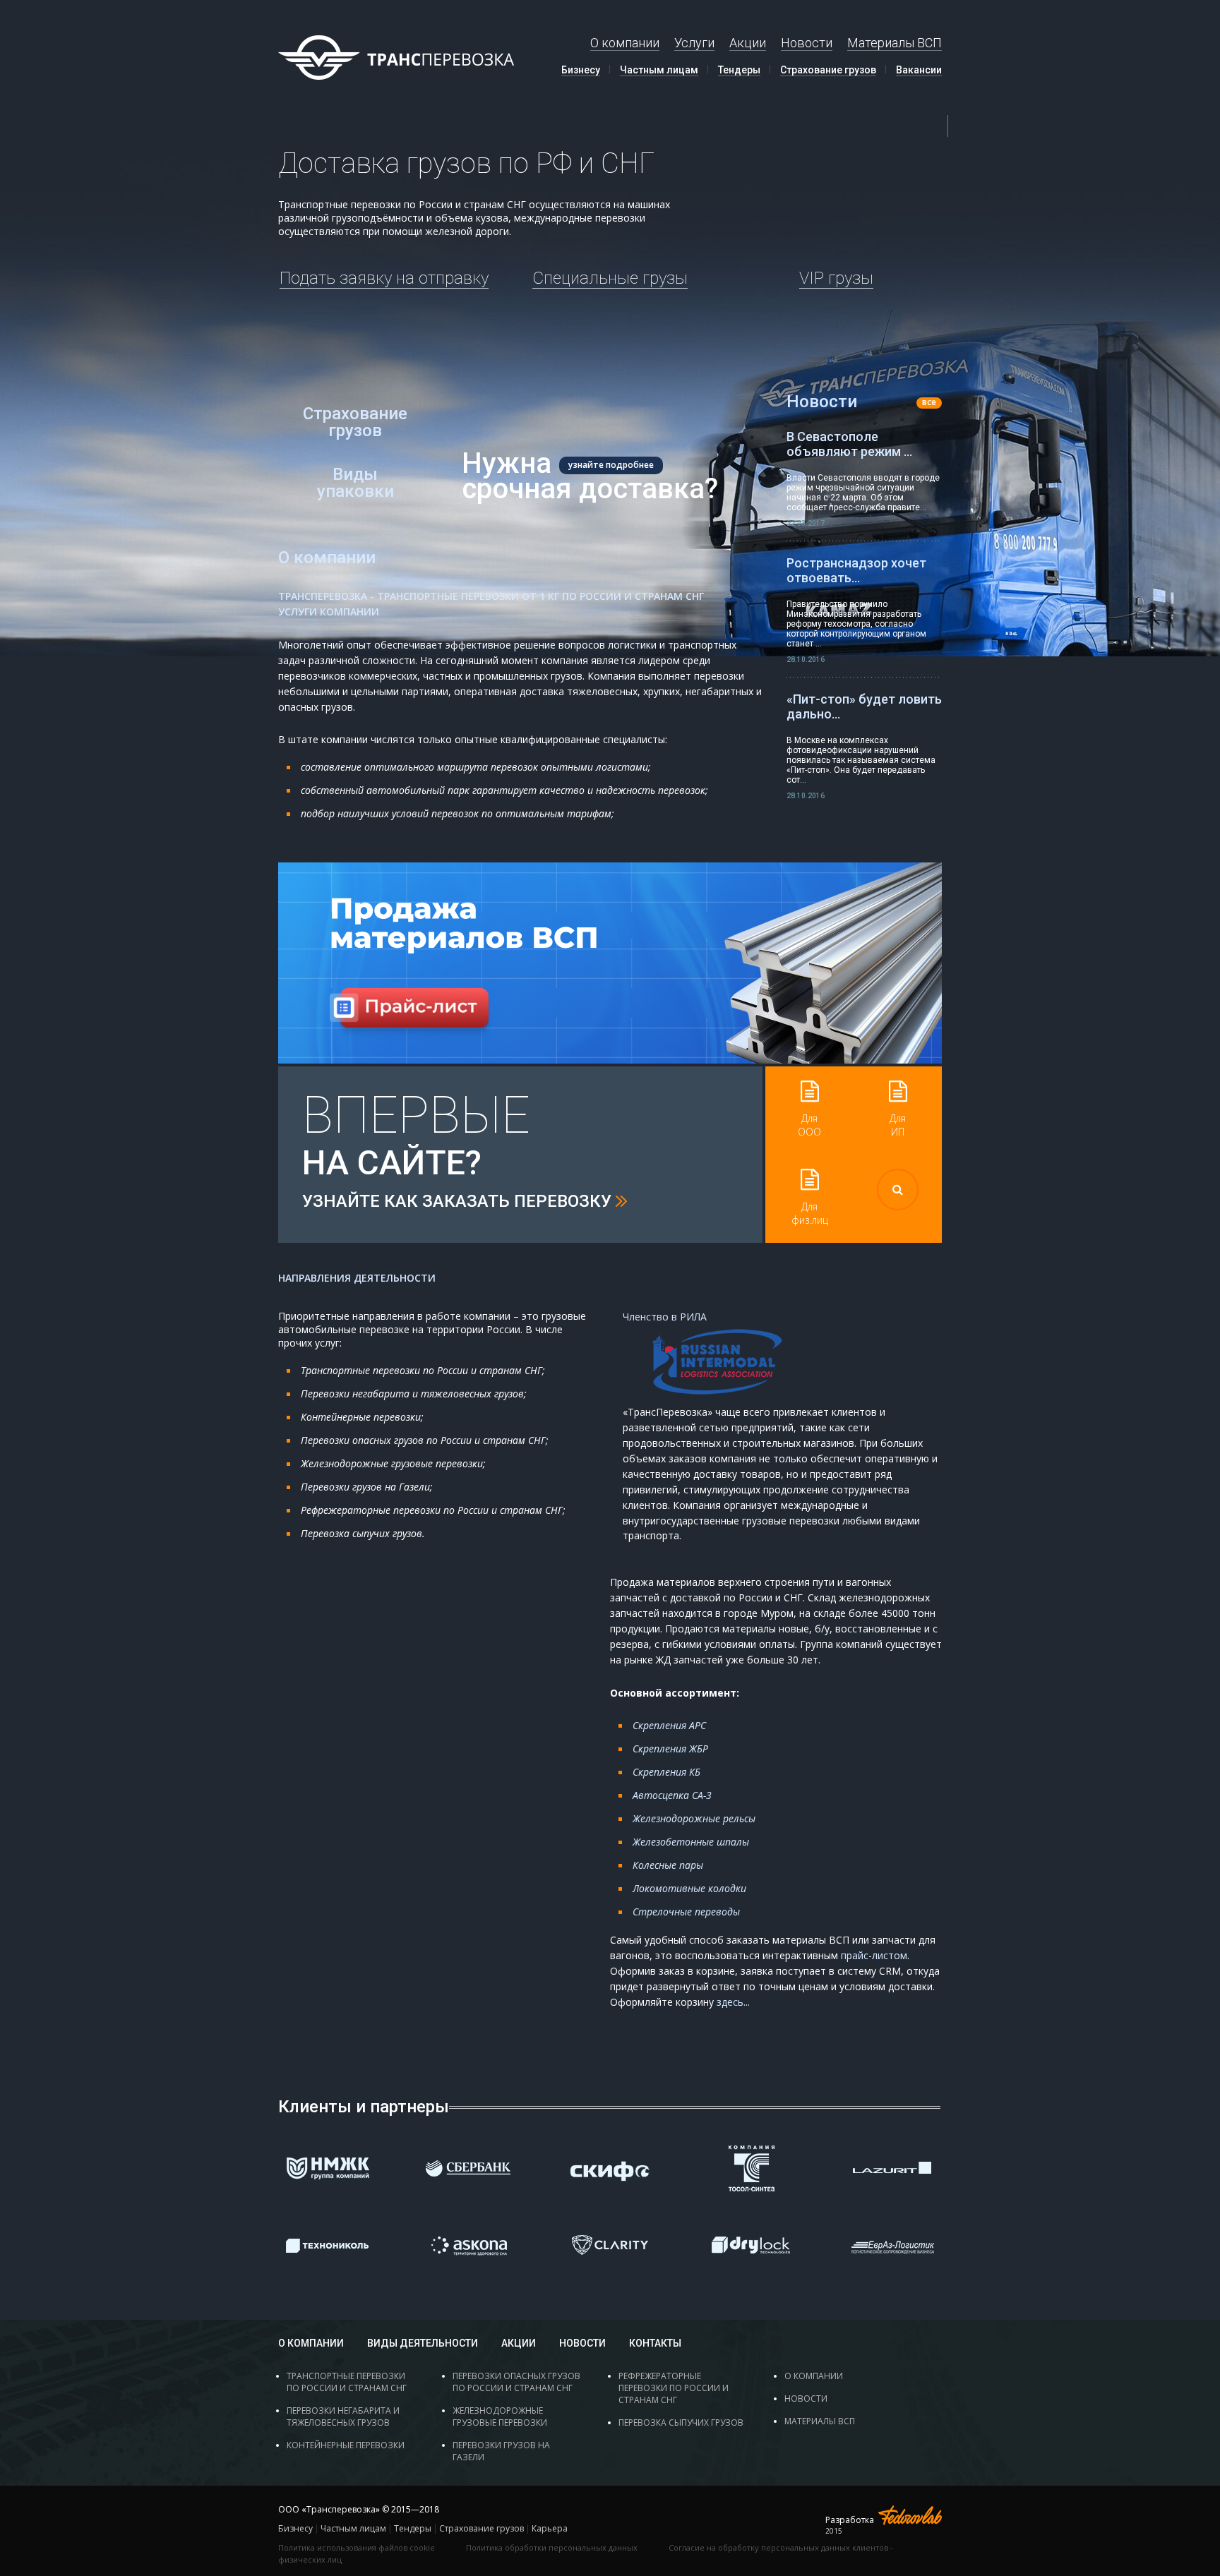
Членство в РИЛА (665, 1317)
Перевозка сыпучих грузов (681, 2422)
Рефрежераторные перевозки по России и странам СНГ (674, 2388)
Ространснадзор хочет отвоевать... (856, 570)
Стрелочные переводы (686, 1912)
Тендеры (739, 70)
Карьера (550, 2528)
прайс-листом (874, 1955)
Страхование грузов (828, 70)
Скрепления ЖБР (670, 1749)
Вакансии (919, 70)
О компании (625, 43)
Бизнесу (581, 70)
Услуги (694, 43)
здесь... (733, 2002)
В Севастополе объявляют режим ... (849, 444)
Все (929, 403)
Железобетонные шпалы (691, 1842)
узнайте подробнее (611, 465)
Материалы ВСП (895, 43)
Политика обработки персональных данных (552, 2547)
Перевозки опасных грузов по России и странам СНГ (516, 2382)
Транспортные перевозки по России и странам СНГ (347, 2382)
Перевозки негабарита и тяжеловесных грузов (343, 2416)
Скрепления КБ (666, 1772)
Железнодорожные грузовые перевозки (500, 2416)
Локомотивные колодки (689, 1888)
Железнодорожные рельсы (694, 1818)
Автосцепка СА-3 (672, 1795)
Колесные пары (668, 1865)
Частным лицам (659, 70)
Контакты (655, 2343)
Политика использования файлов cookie (357, 2547)
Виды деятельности (423, 2343)
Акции (748, 43)
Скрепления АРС (669, 1725)
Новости (807, 43)
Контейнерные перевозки (346, 2445)
